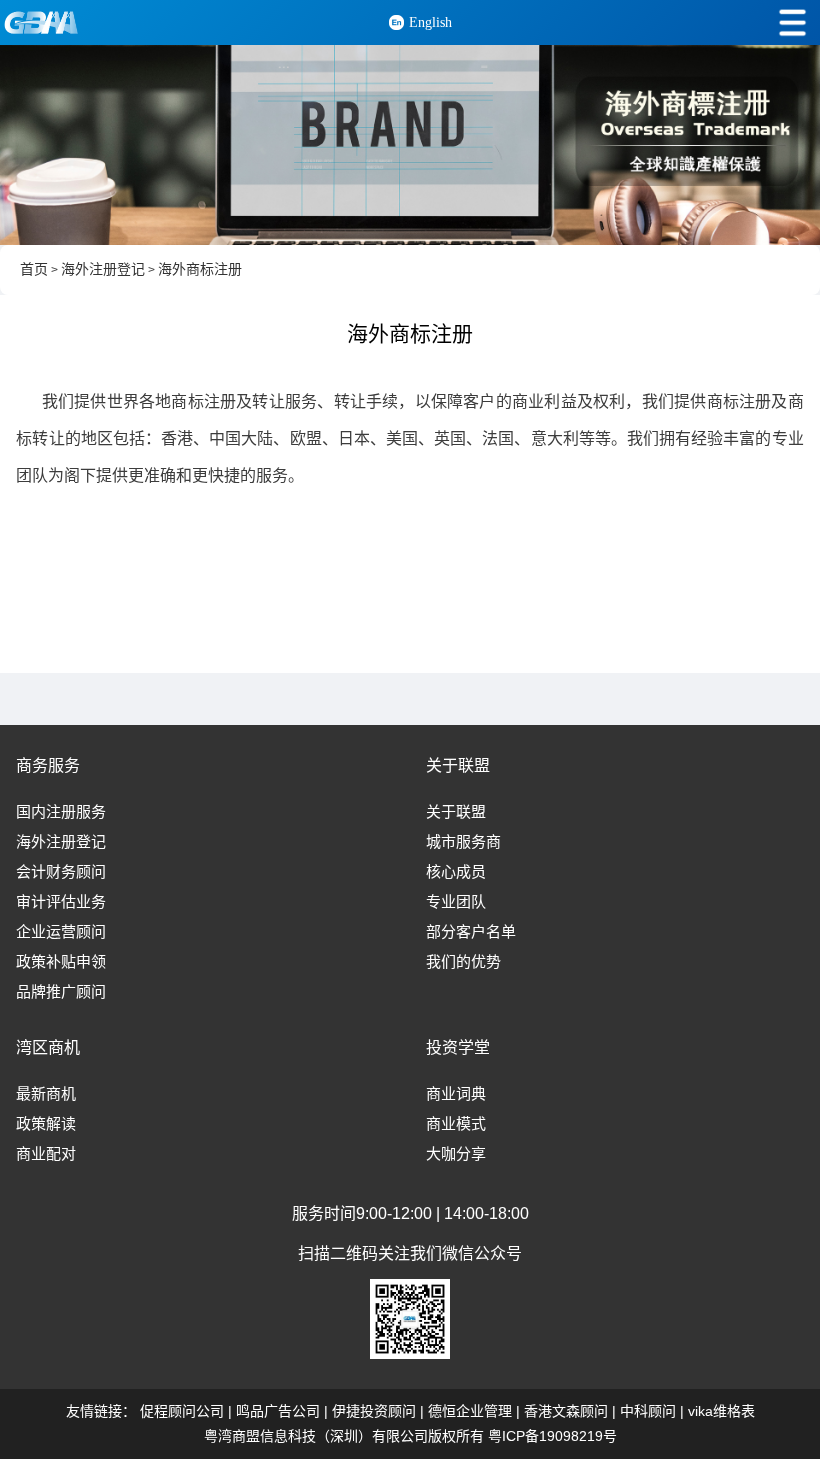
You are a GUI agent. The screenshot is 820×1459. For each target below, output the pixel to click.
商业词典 (456, 1094)
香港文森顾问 (566, 1411)
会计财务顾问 (61, 872)
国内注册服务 (61, 812)
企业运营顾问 (61, 932)
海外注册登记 (103, 269)
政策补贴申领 (61, 962)
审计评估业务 (61, 902)
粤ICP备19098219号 (552, 1436)
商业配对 (46, 1154)
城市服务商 (463, 842)
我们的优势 (463, 962)
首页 (34, 269)
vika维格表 (721, 1411)
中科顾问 (648, 1411)
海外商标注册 (200, 269)
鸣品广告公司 (278, 1411)
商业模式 (456, 1124)
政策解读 (46, 1124)
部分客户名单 (471, 932)
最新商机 (46, 1094)
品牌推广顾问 (61, 992)
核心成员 (456, 872)
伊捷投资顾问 (374, 1411)
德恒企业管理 (470, 1411)
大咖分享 (456, 1154)
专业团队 (456, 902)
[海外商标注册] (410, 145)
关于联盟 (456, 812)
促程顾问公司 (182, 1411)
